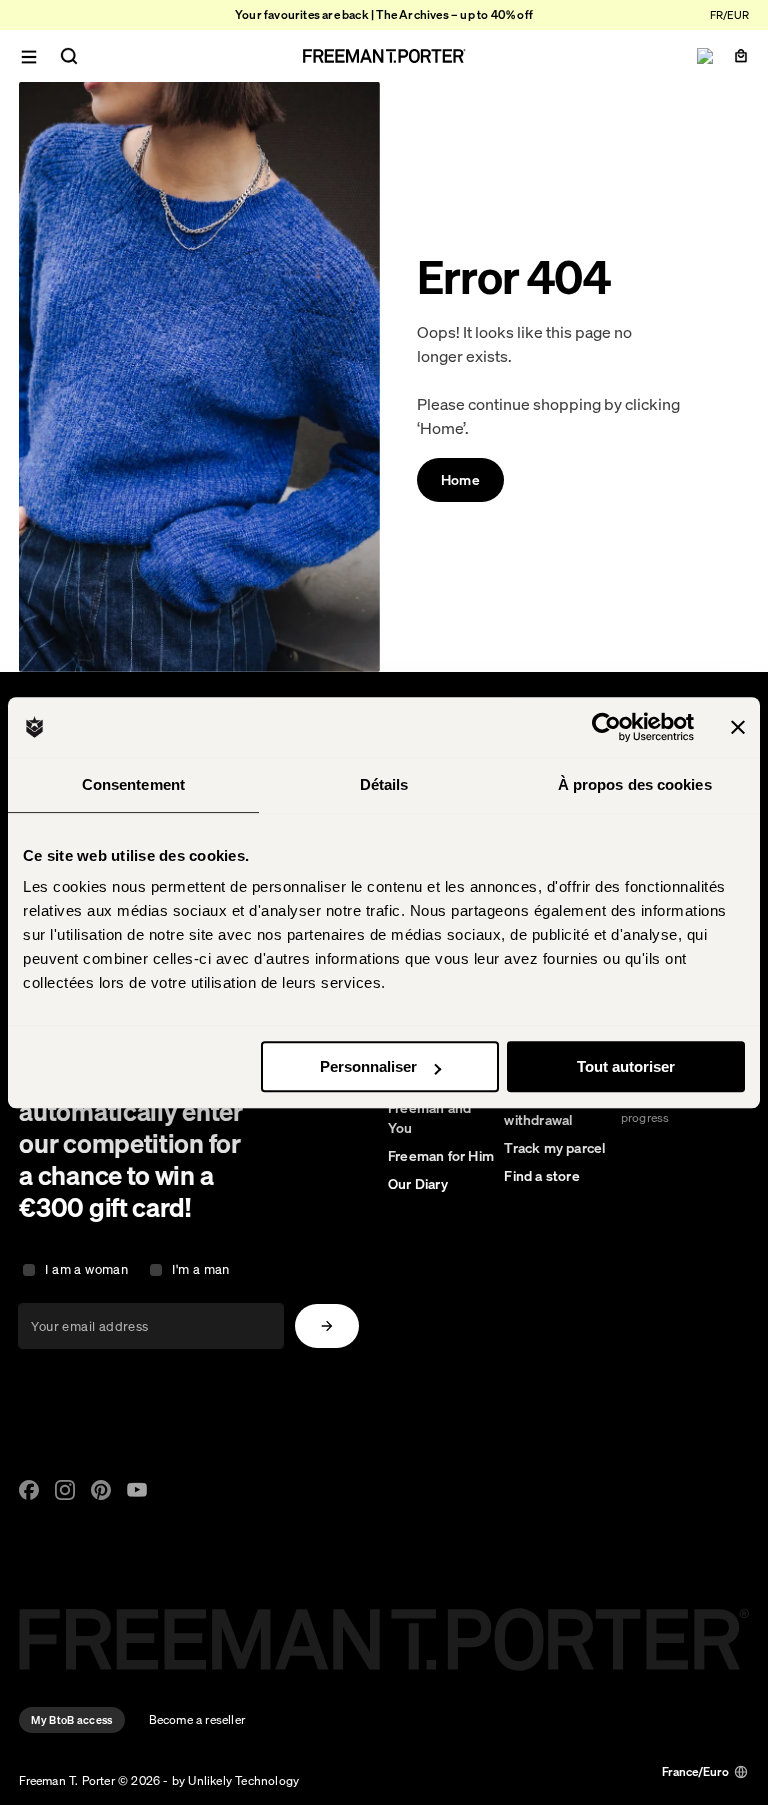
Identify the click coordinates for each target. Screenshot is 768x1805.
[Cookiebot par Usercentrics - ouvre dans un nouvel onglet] (606, 727)
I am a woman (86, 1269)
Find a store (541, 1176)
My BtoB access (71, 1720)
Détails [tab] (384, 784)
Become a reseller (197, 1719)
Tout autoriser (626, 1066)
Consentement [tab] (133, 784)
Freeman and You (429, 1118)
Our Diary (418, 1184)
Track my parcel (554, 1148)
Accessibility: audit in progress (680, 1109)
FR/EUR (729, 15)
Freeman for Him (441, 1156)
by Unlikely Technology (235, 1780)
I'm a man (201, 1269)
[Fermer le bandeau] (738, 727)
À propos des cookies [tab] (635, 784)
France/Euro (695, 1771)
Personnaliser (368, 1066)
